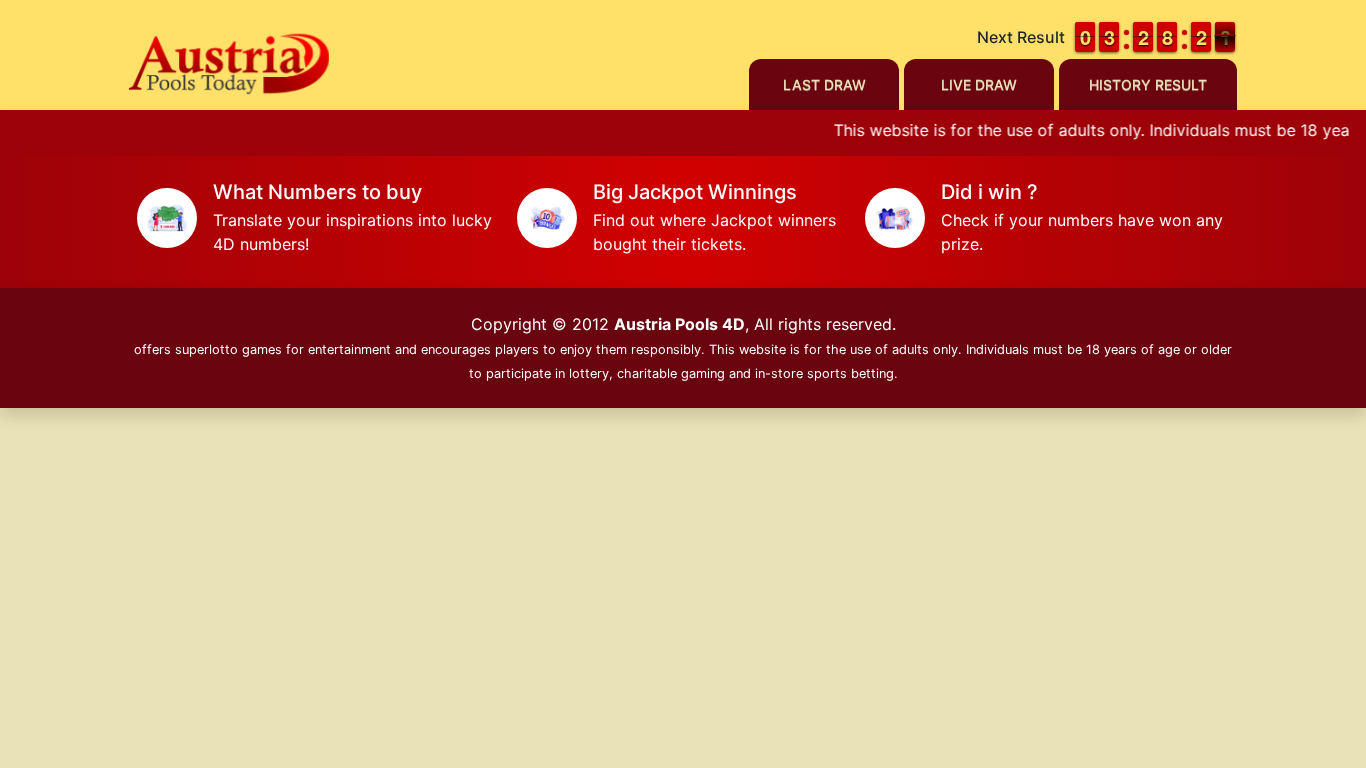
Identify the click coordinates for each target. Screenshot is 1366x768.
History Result (1148, 84)
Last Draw (824, 84)
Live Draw (979, 84)
